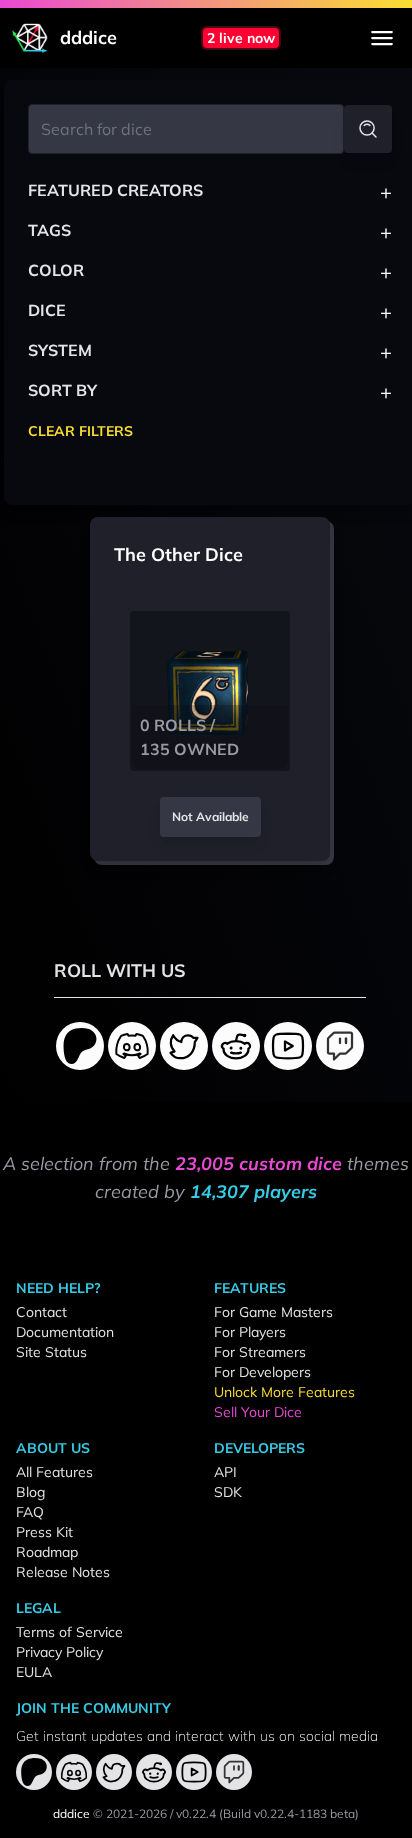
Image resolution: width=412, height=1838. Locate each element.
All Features (54, 1472)
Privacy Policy (59, 1652)
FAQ (30, 1512)
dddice (71, 1813)
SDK (228, 1492)
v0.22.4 (196, 1813)
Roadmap (47, 1552)
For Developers (262, 1372)
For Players (250, 1332)
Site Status (51, 1352)
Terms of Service (69, 1632)
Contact (41, 1312)
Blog (30, 1492)
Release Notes (63, 1572)
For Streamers (260, 1352)
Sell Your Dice (258, 1412)
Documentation (65, 1332)
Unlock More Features (284, 1392)
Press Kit (44, 1532)
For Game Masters (273, 1312)
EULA (34, 1672)
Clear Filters (80, 431)
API (225, 1472)
